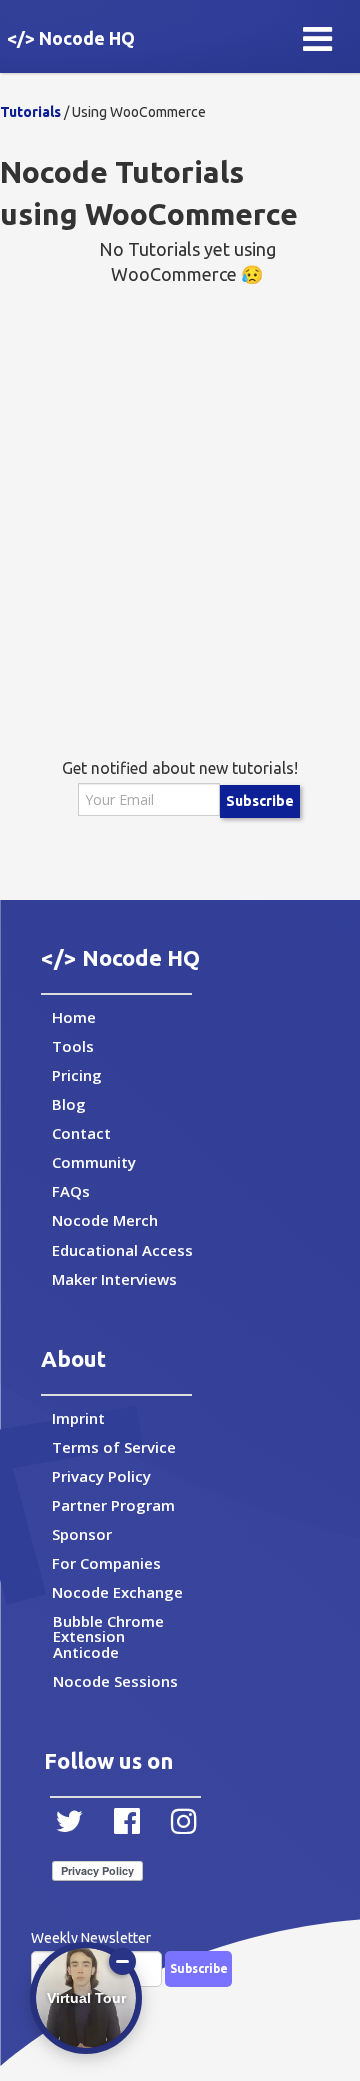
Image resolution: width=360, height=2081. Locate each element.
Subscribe (260, 801)
